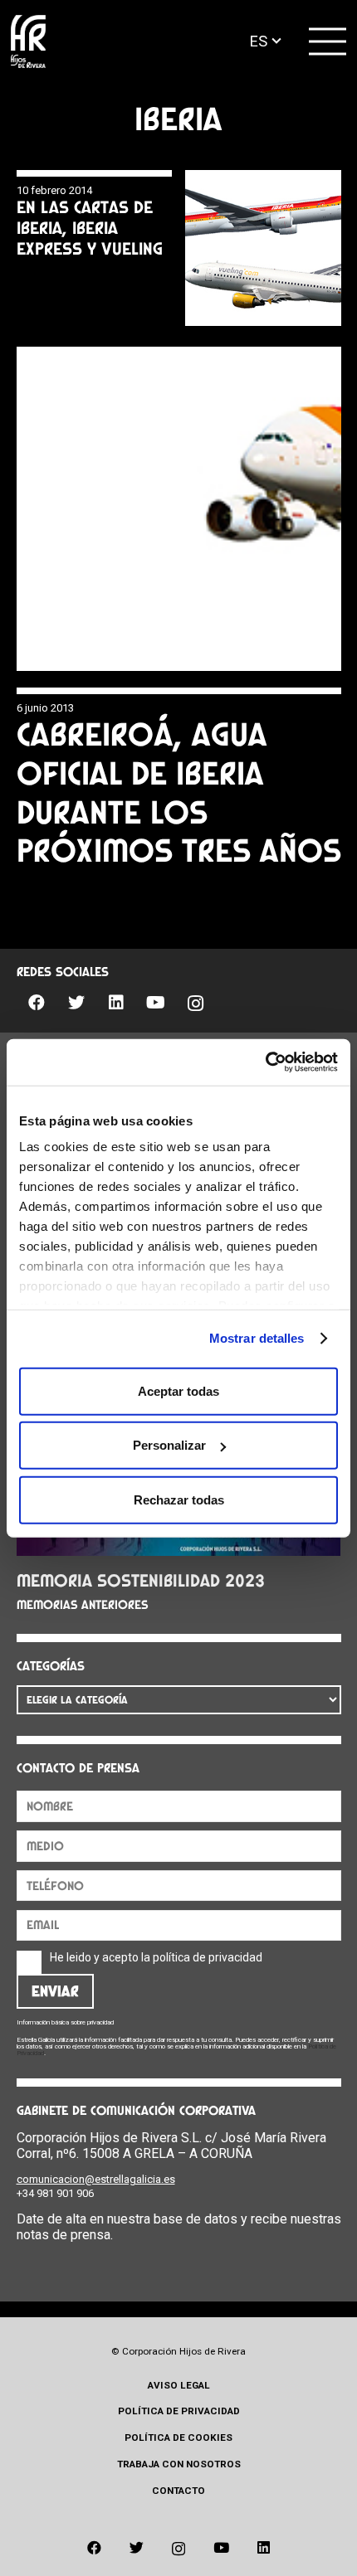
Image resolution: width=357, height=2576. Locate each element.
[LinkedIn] (116, 1003)
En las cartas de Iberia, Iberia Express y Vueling (90, 228)
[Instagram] (196, 1004)
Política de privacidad (179, 2411)
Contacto (178, 2491)
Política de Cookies (178, 2437)
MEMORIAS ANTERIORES (83, 1605)
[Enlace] (28, 42)
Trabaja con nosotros (179, 2464)
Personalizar (169, 1445)
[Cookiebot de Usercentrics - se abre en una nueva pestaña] (265, 1062)
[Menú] (328, 41)
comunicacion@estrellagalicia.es (96, 2179)
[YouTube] (156, 1003)
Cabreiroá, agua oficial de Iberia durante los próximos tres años (179, 792)
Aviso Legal (179, 2385)
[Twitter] (76, 1003)
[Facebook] (37, 1003)
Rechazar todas (179, 1499)
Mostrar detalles (257, 1338)
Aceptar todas (178, 1390)
